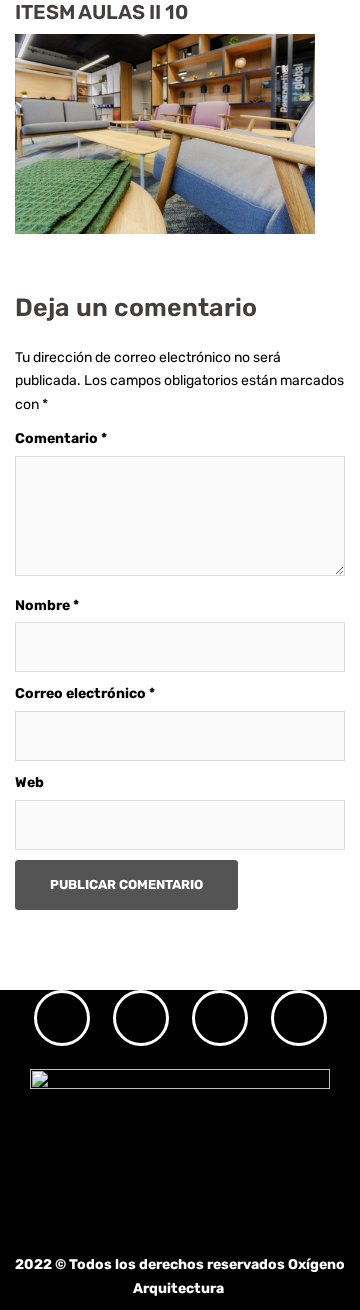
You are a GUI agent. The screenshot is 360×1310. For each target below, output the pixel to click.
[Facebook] (141, 1018)
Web (29, 782)
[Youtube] (299, 1018)
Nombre (47, 605)
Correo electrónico (85, 693)
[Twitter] (220, 1018)
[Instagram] (62, 1018)
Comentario (61, 438)
